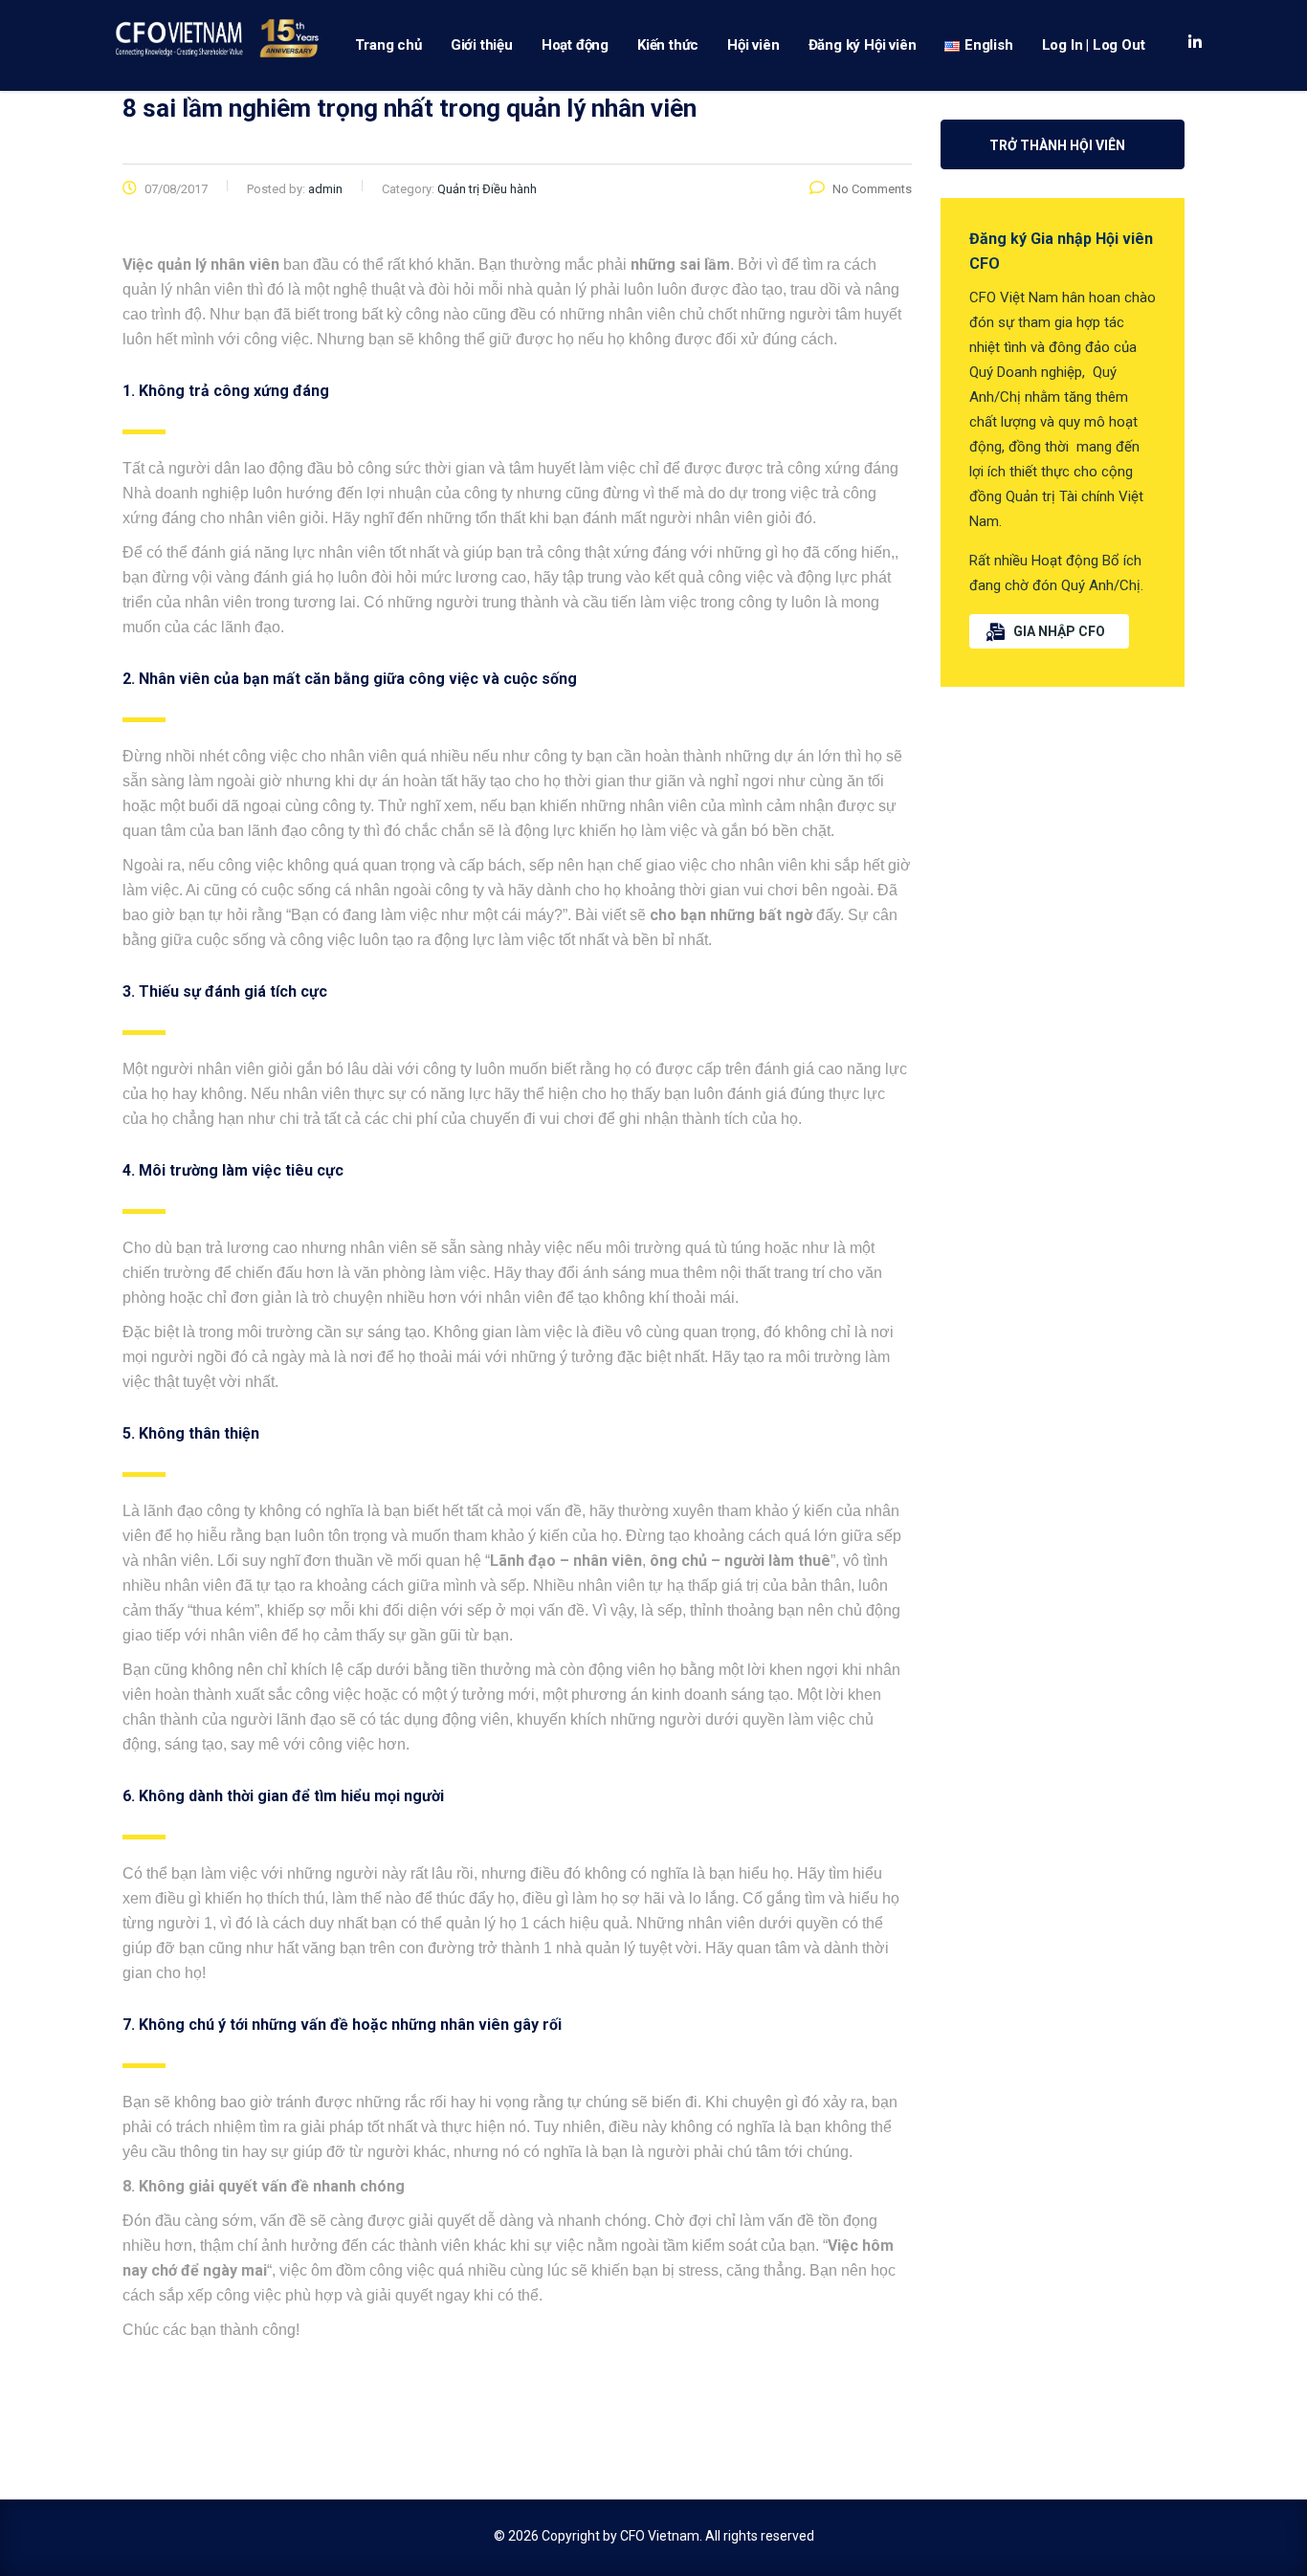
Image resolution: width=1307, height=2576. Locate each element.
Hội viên (753, 45)
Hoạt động (575, 45)
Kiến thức (668, 45)
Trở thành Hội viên (1057, 145)
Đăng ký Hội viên (863, 45)
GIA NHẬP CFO (1059, 631)
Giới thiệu (482, 45)
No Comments (872, 189)
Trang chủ (388, 45)
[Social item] (1195, 45)
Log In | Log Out (1094, 45)
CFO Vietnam (660, 2536)
